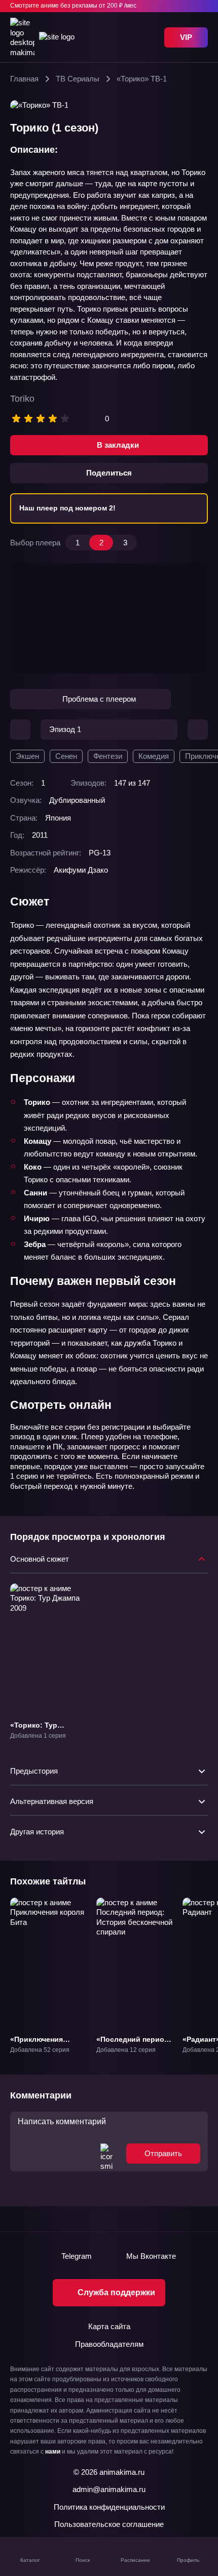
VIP (186, 37)
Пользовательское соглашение (109, 2524)
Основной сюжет (40, 1559)
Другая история (37, 1832)
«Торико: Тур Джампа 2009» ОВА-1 (47, 1730)
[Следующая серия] (198, 729)
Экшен (27, 756)
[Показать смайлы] (106, 2153)
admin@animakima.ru (109, 2489)
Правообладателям (109, 2344)
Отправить (163, 2153)
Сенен (66, 756)
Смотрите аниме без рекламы (73, 6)
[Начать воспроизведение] (109, 618)
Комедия (154, 756)
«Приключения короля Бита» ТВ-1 (44, 2044)
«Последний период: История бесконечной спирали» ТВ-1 (134, 2053)
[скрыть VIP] (202, 6)
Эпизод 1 (65, 729)
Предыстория (34, 1771)
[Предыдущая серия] (20, 729)
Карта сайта (109, 2326)
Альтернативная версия (52, 1801)
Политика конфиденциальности (109, 2507)
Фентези (108, 756)
